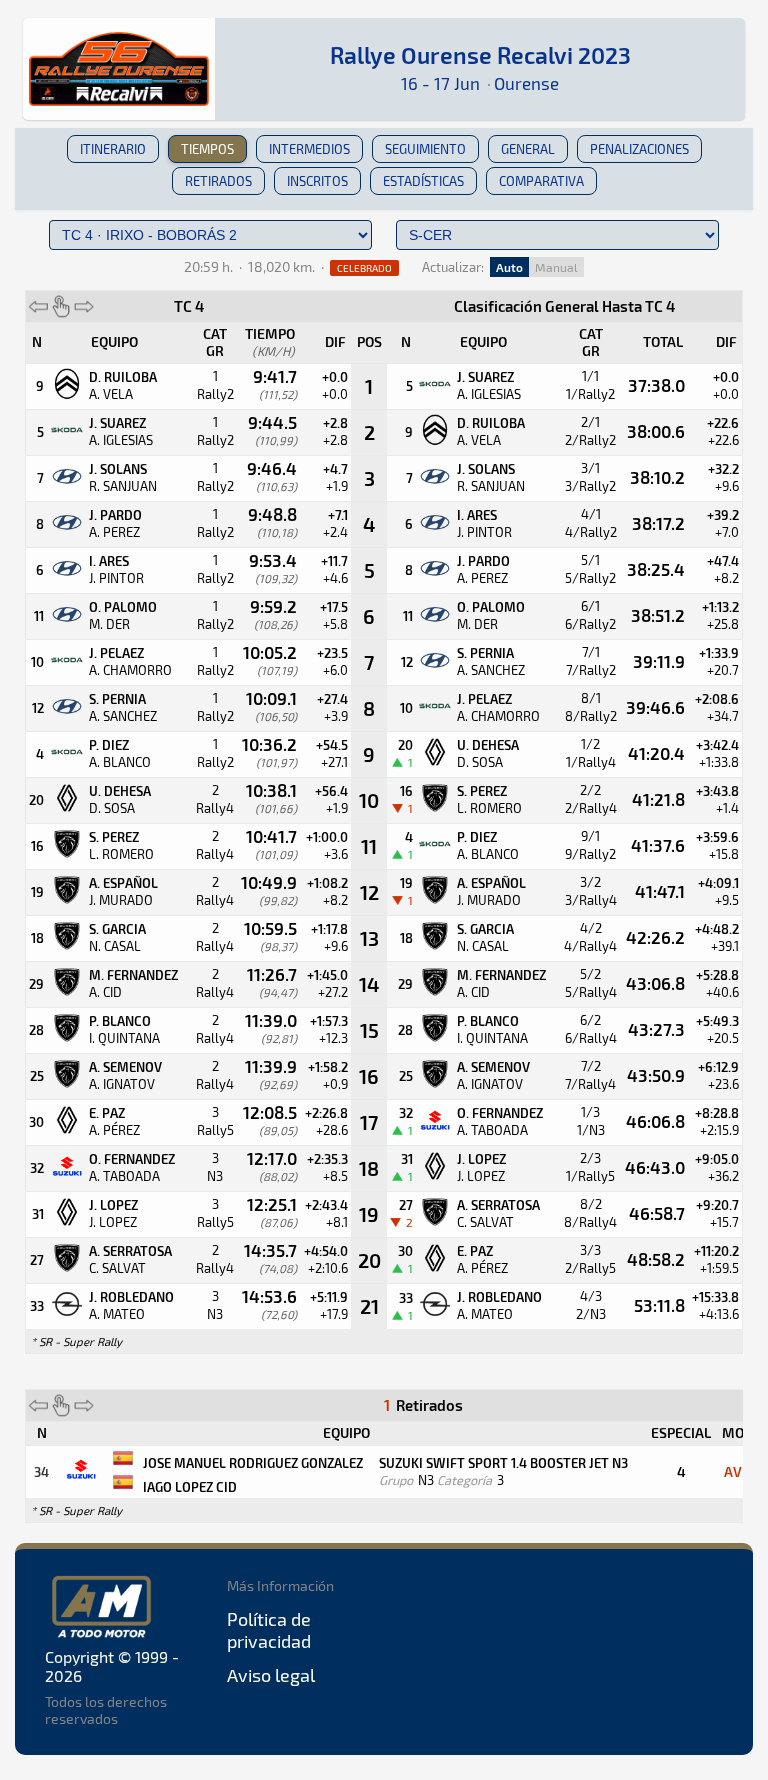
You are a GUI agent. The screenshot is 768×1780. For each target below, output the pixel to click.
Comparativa (541, 181)
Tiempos (207, 149)
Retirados (218, 181)
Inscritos (317, 181)
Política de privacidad (269, 1630)
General (528, 149)
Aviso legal (271, 1675)
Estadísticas (423, 181)
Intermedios (309, 149)
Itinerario (113, 149)
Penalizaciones (639, 149)
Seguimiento (425, 149)
